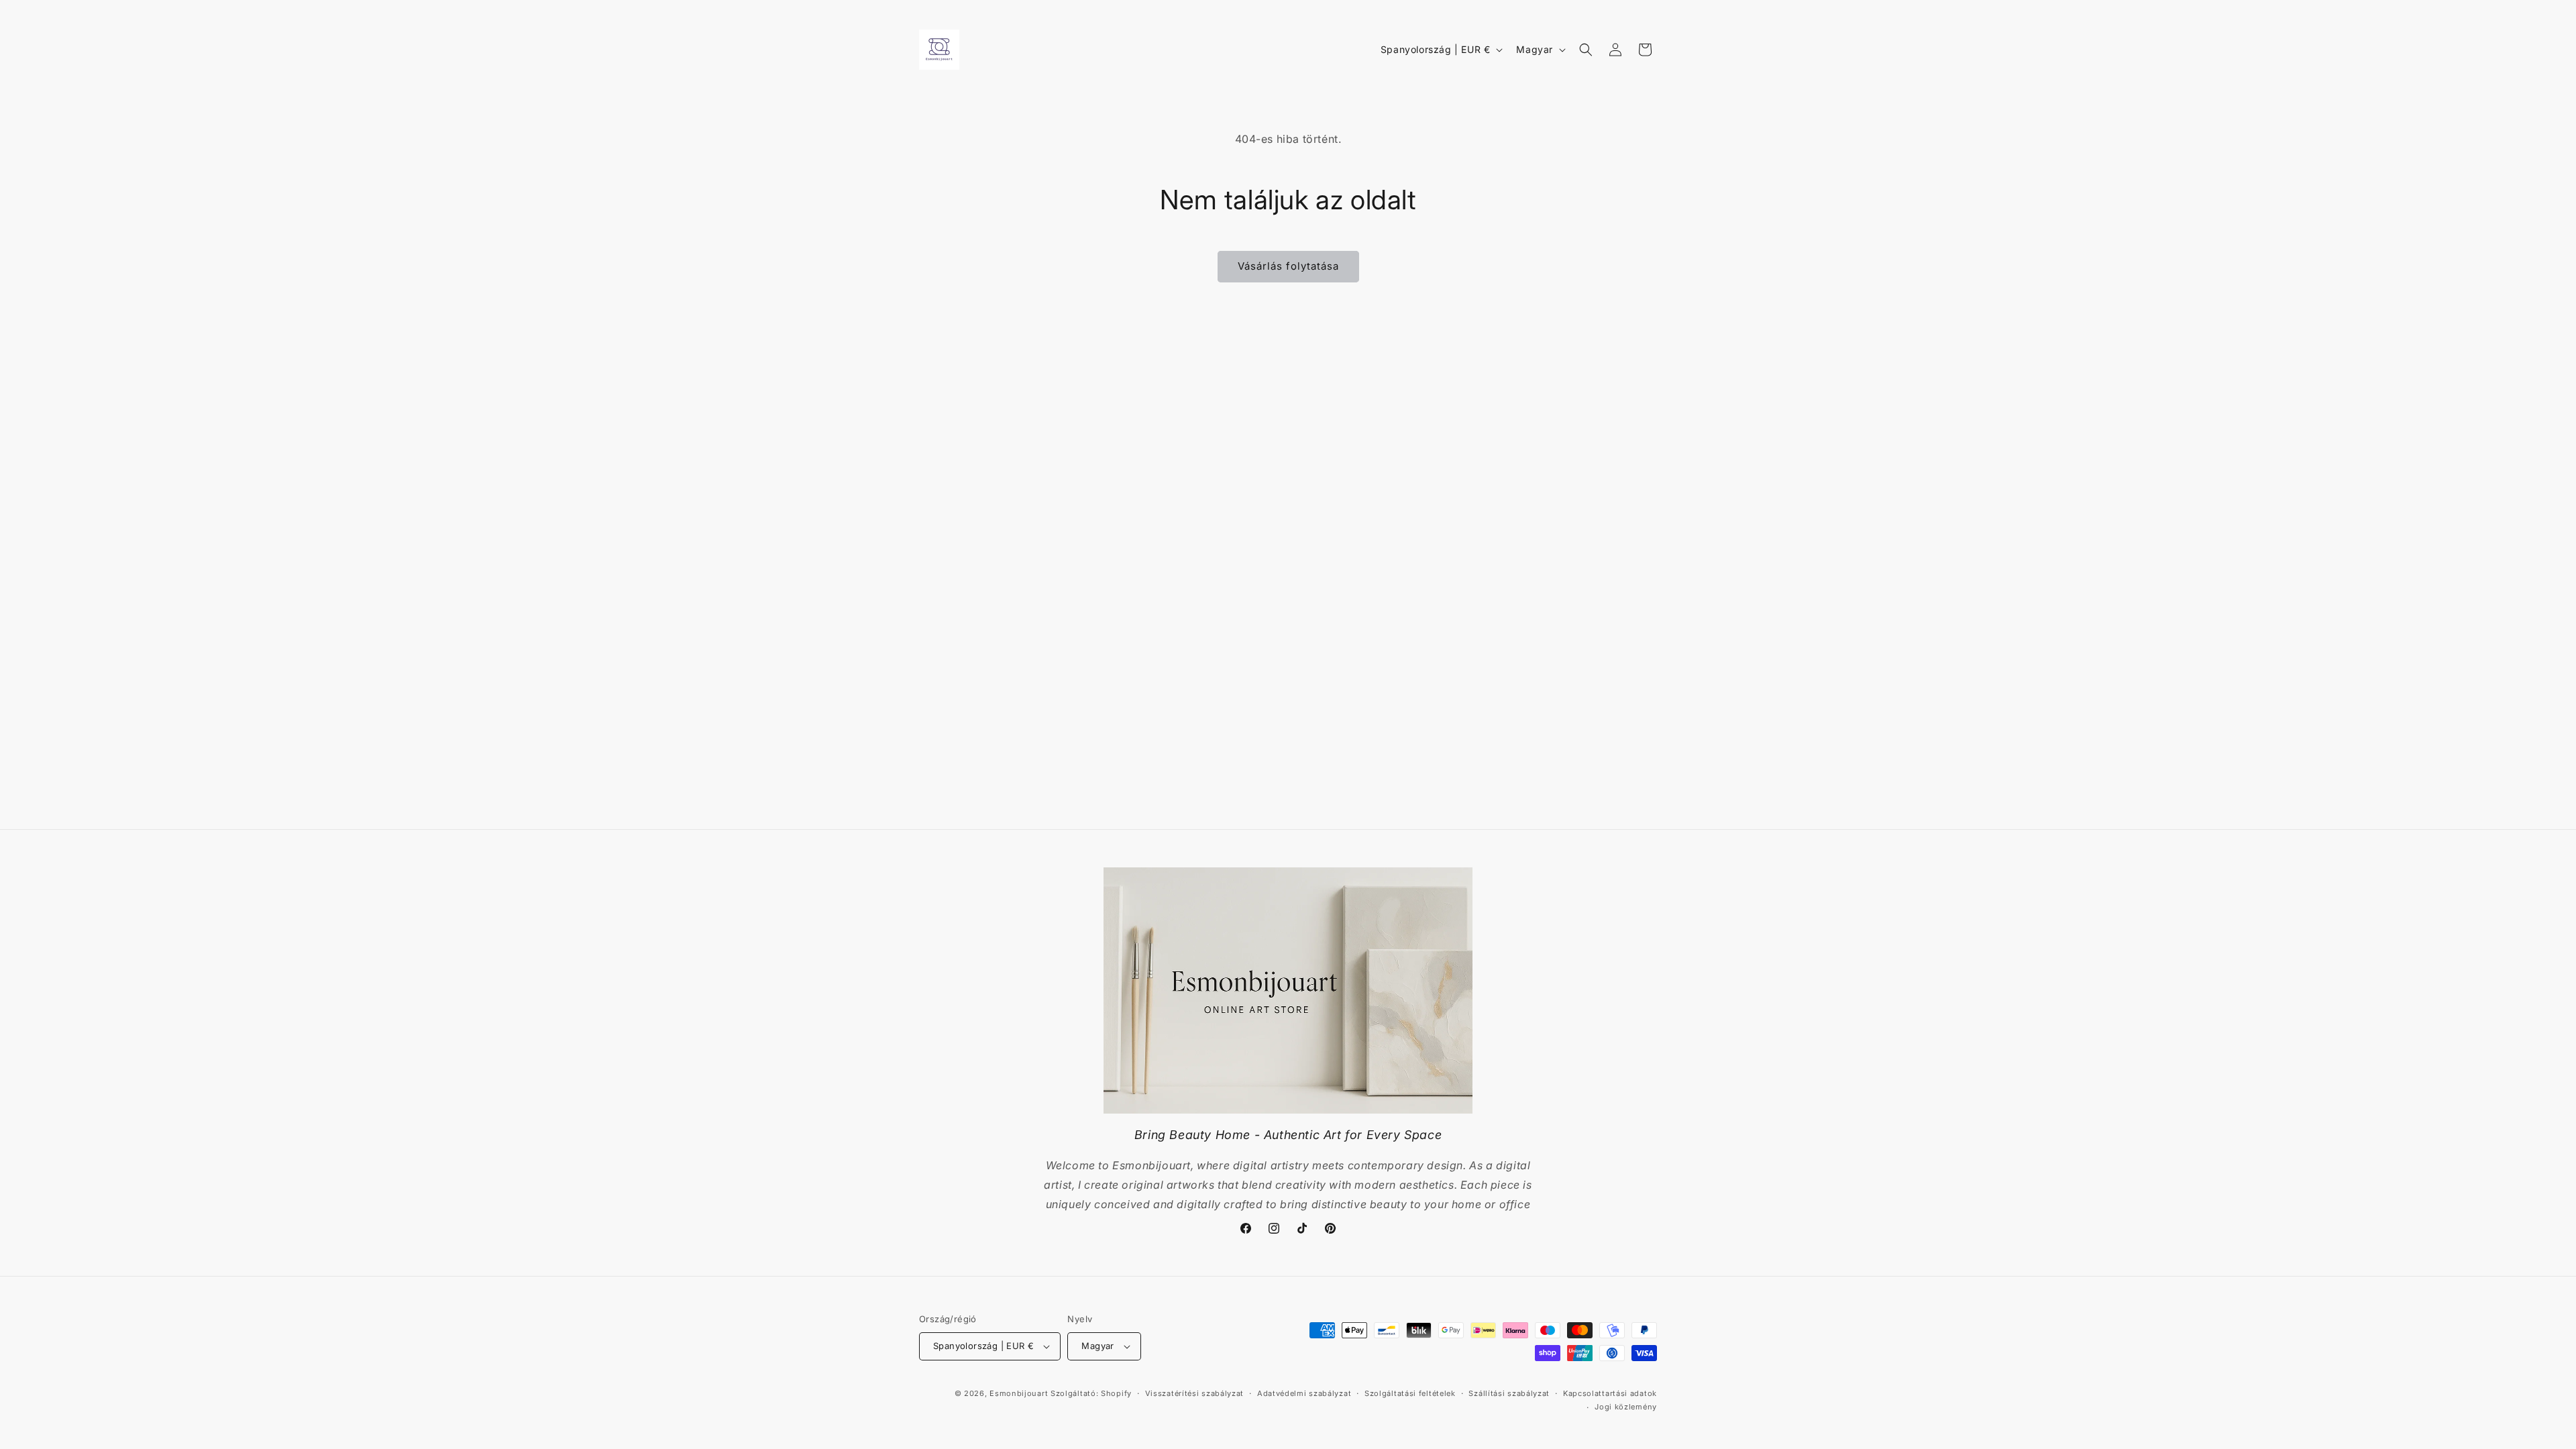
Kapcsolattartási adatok (1610, 1393)
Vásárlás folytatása (1288, 266)
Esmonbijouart (1020, 1393)
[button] (1586, 50)
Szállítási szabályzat (1509, 1393)
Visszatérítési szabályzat (1195, 1393)
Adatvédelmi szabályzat (1304, 1393)
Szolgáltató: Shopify (1091, 1393)
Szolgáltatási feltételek (1410, 1393)
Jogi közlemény (1626, 1407)
